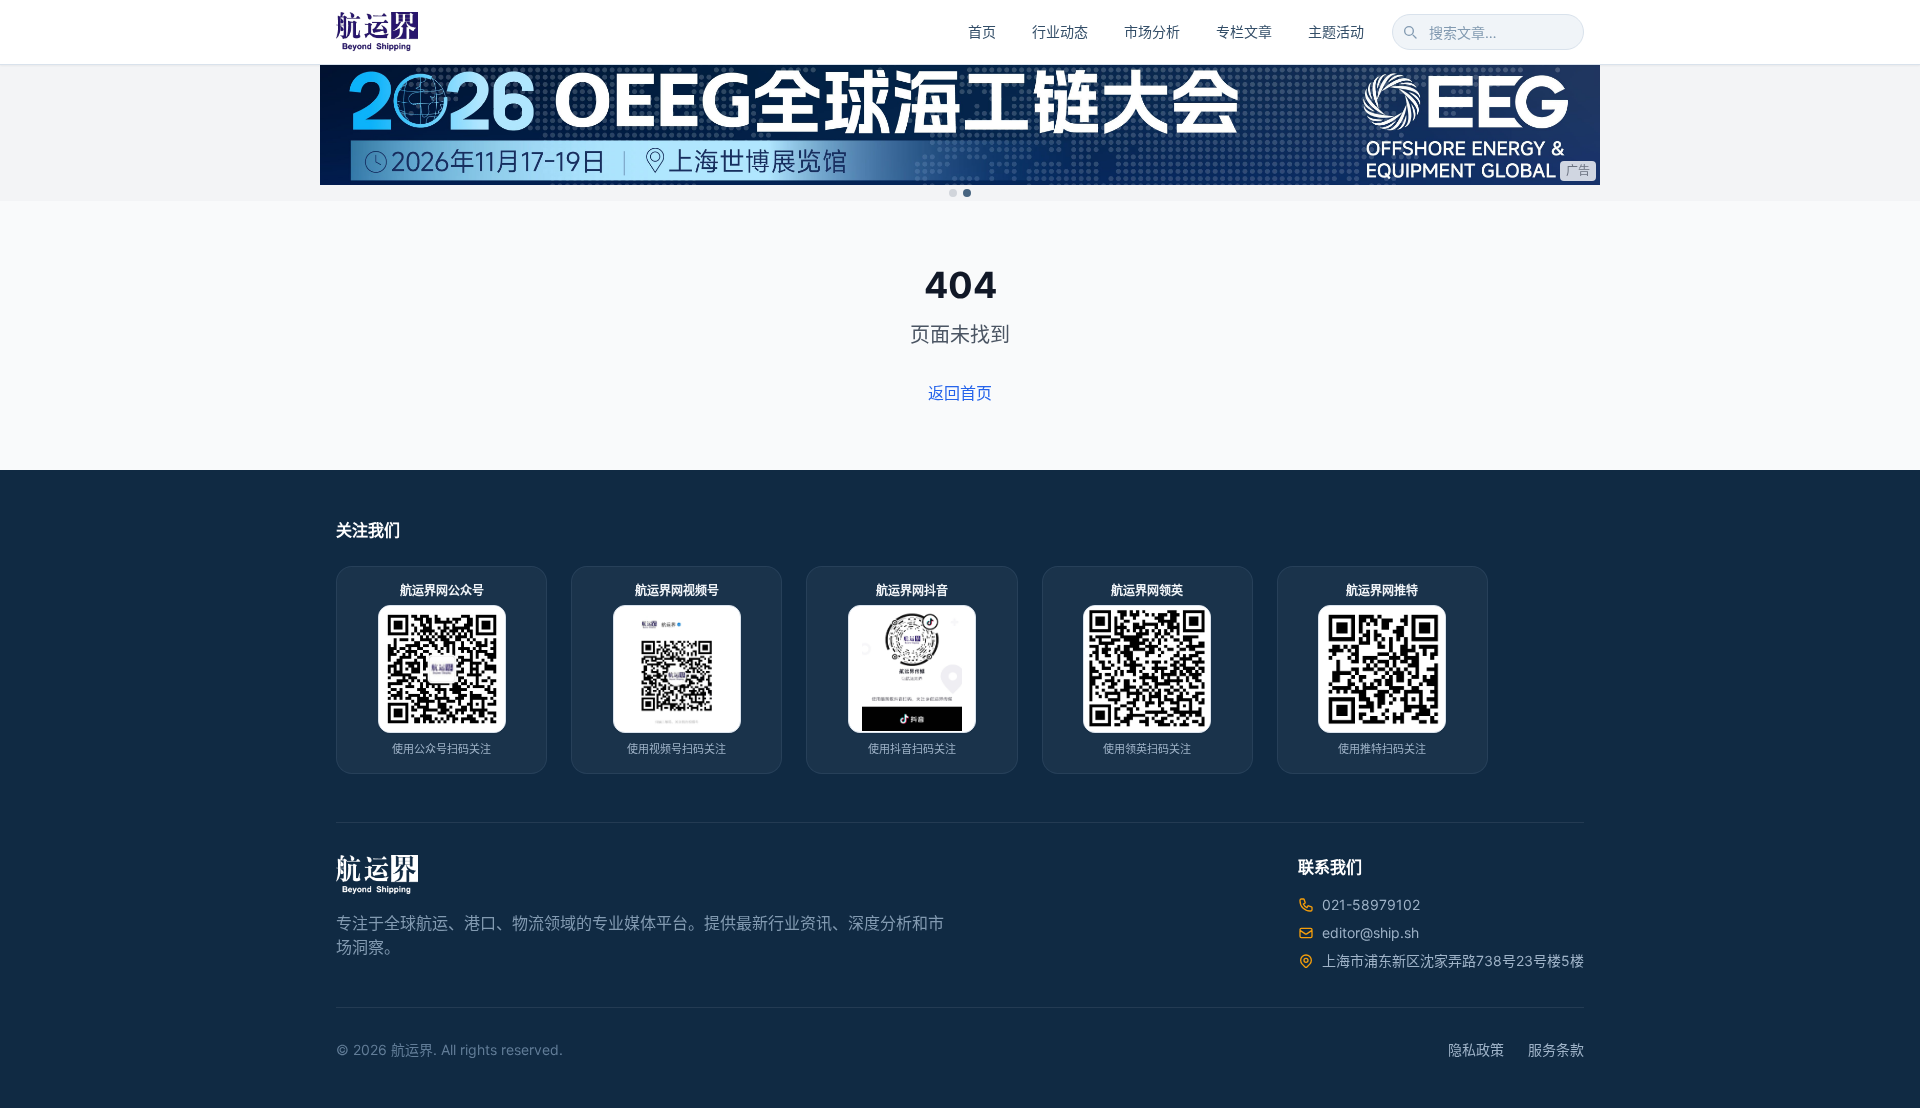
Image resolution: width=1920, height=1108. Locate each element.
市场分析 (1152, 31)
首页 (982, 31)
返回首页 (960, 393)
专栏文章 (1244, 31)
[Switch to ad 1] (953, 193)
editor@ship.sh (1370, 932)
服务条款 (1556, 1049)
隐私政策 (1476, 1049)
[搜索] (1410, 32)
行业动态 (1060, 31)
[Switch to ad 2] (967, 193)
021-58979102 (1371, 904)
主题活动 (1336, 31)
